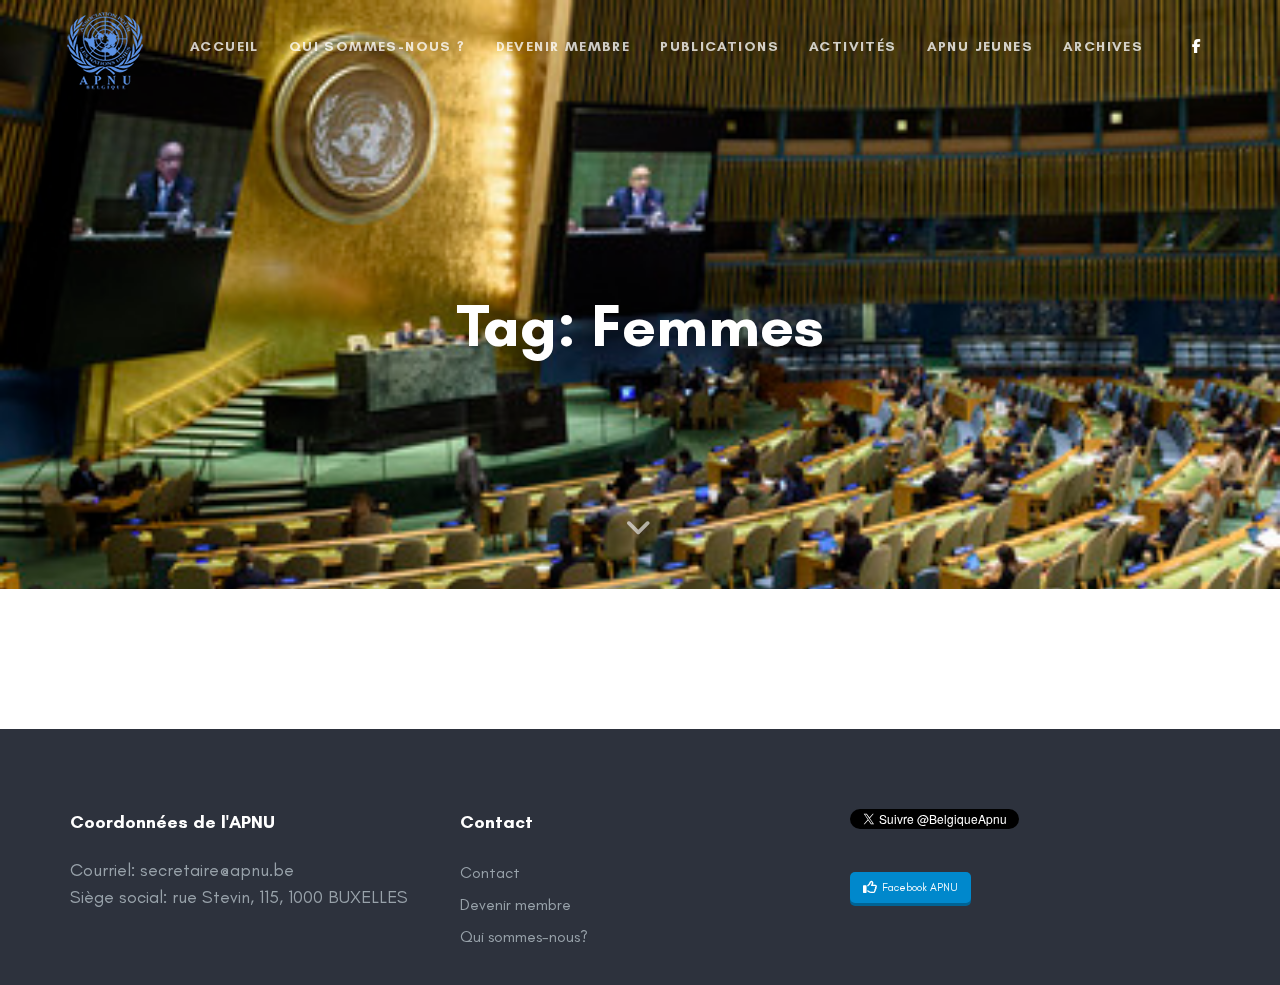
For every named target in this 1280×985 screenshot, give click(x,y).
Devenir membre (515, 904)
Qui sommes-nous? (524, 936)
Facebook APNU (920, 887)
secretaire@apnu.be (217, 870)
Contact (490, 872)
